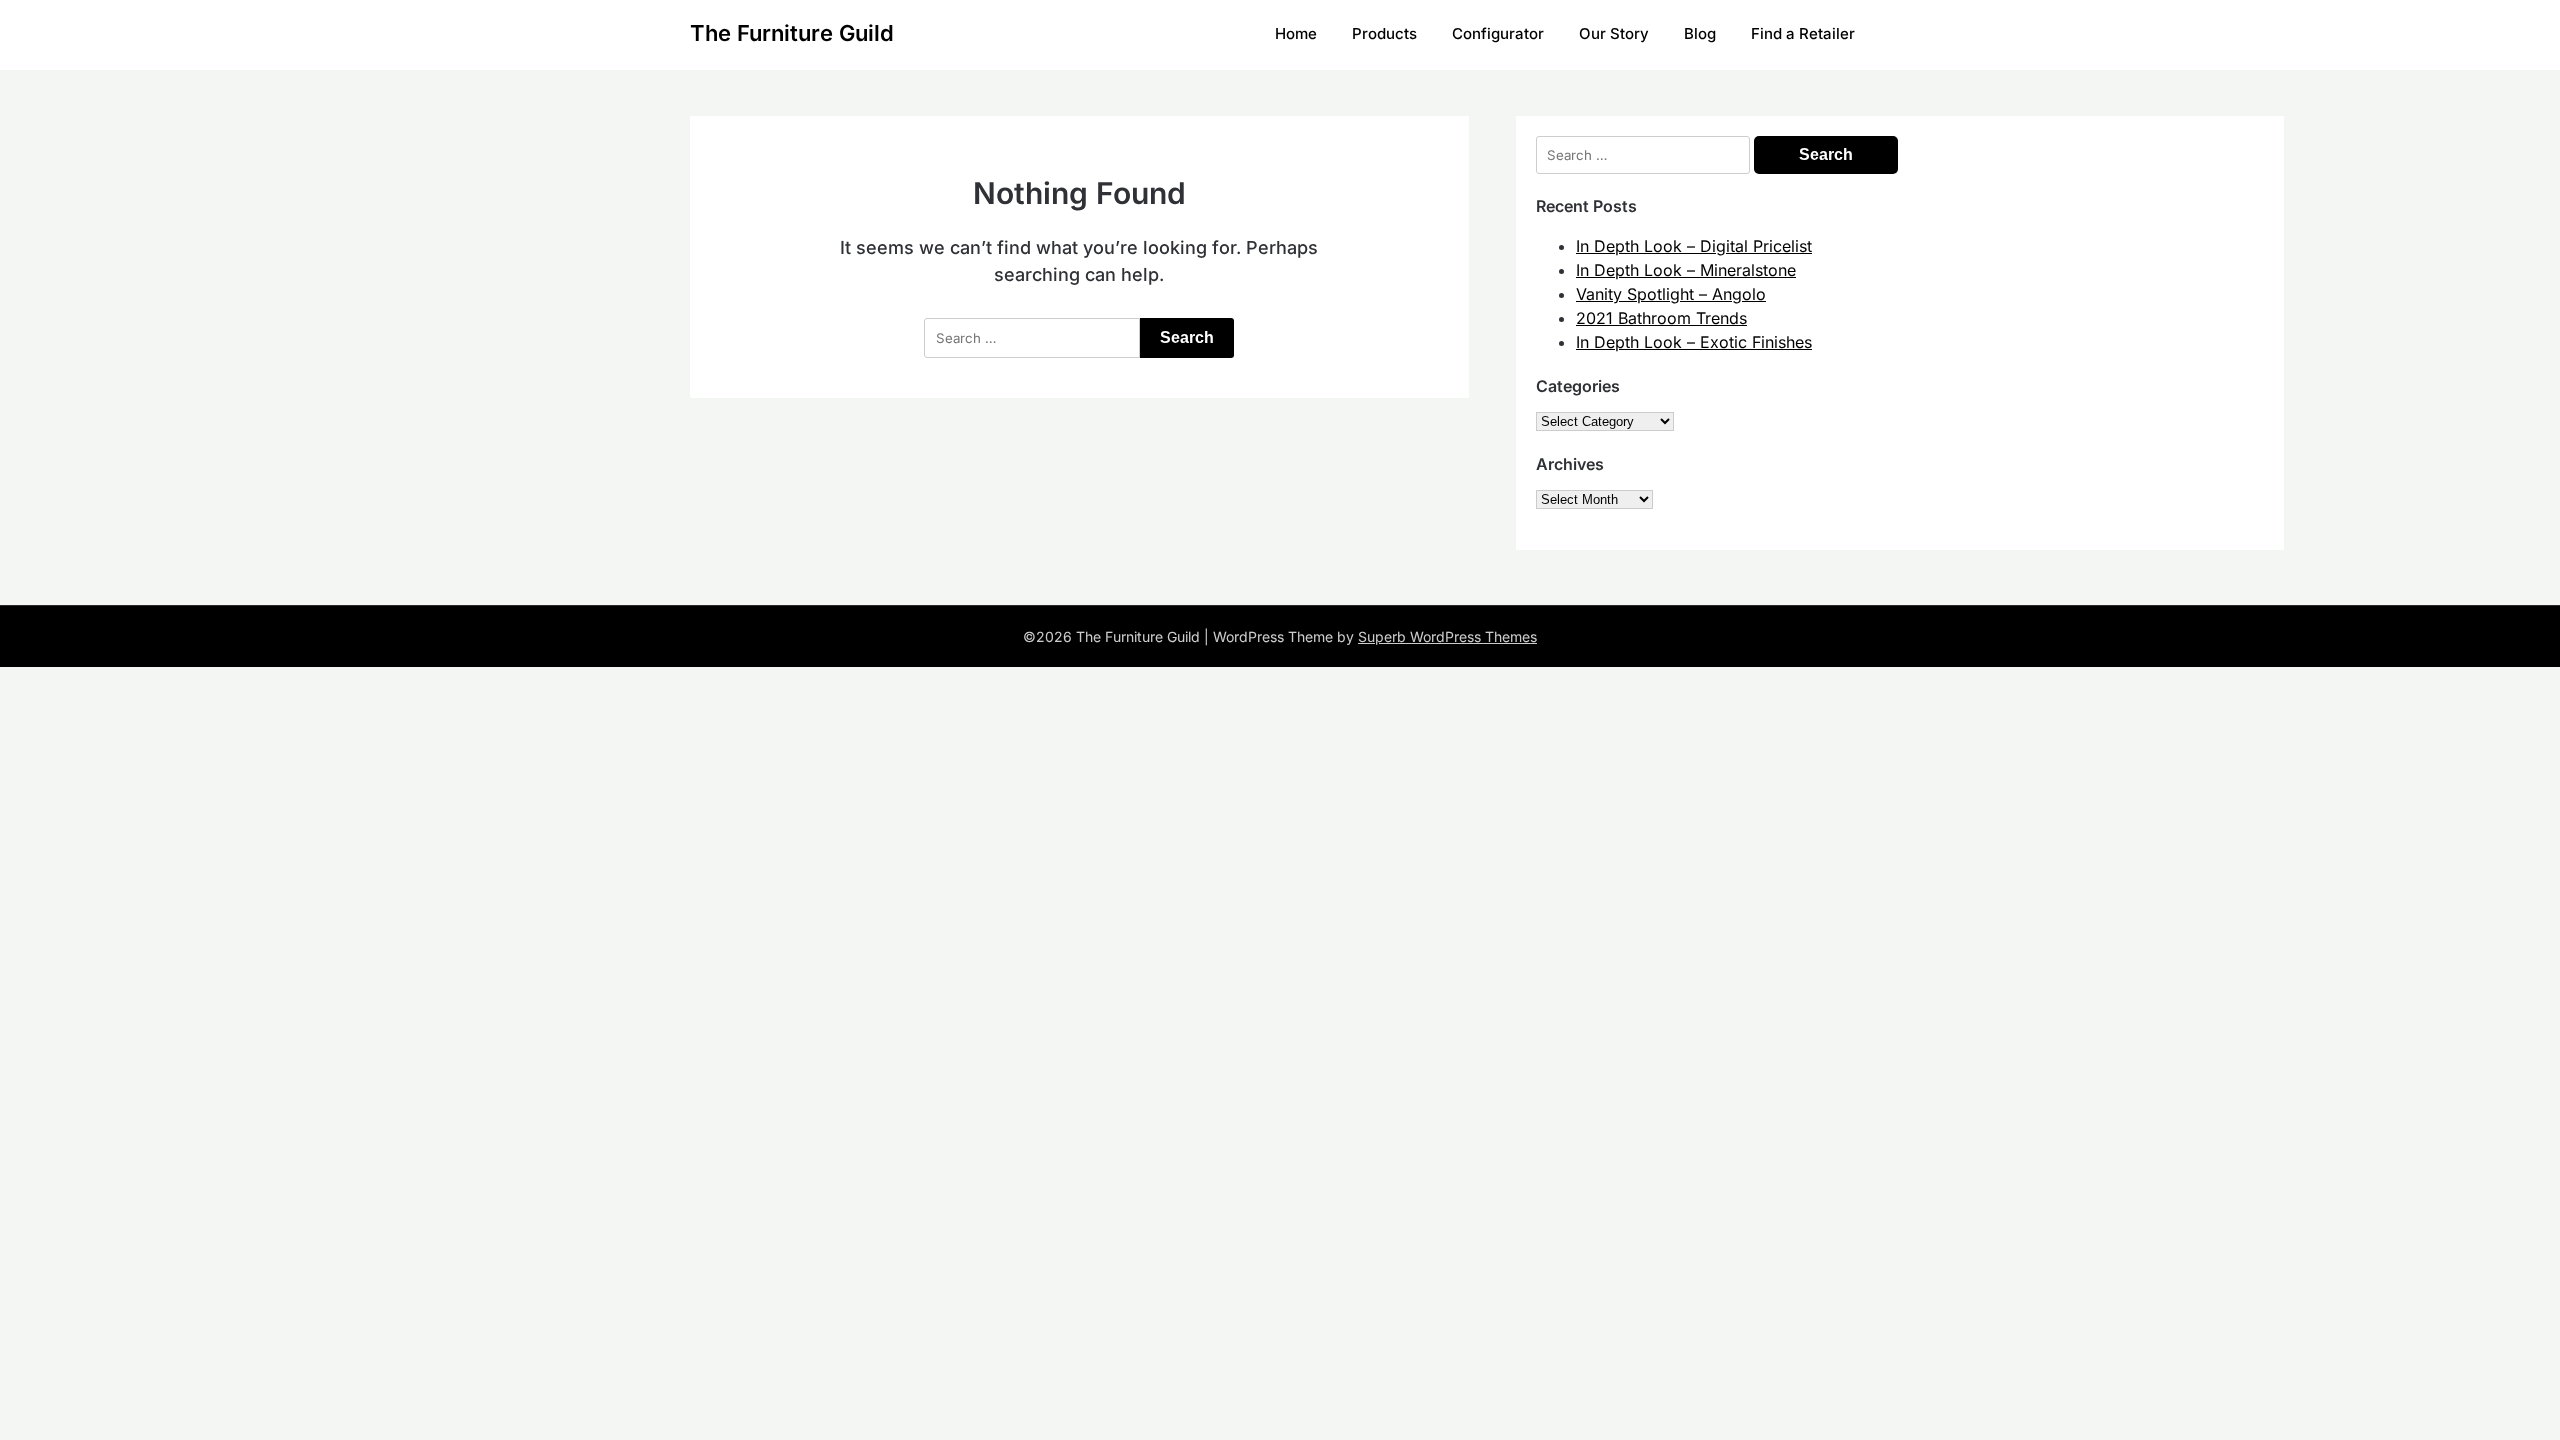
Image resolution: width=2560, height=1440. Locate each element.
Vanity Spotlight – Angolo (1671, 294)
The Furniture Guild (792, 33)
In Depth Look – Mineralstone (1686, 270)
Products (1384, 33)
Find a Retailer (1803, 33)
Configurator (1498, 33)
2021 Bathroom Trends (1661, 318)
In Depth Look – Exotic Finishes (1694, 342)
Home (1296, 33)
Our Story (1614, 33)
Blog (1700, 33)
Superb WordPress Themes (1447, 636)
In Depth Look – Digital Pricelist (1694, 246)
